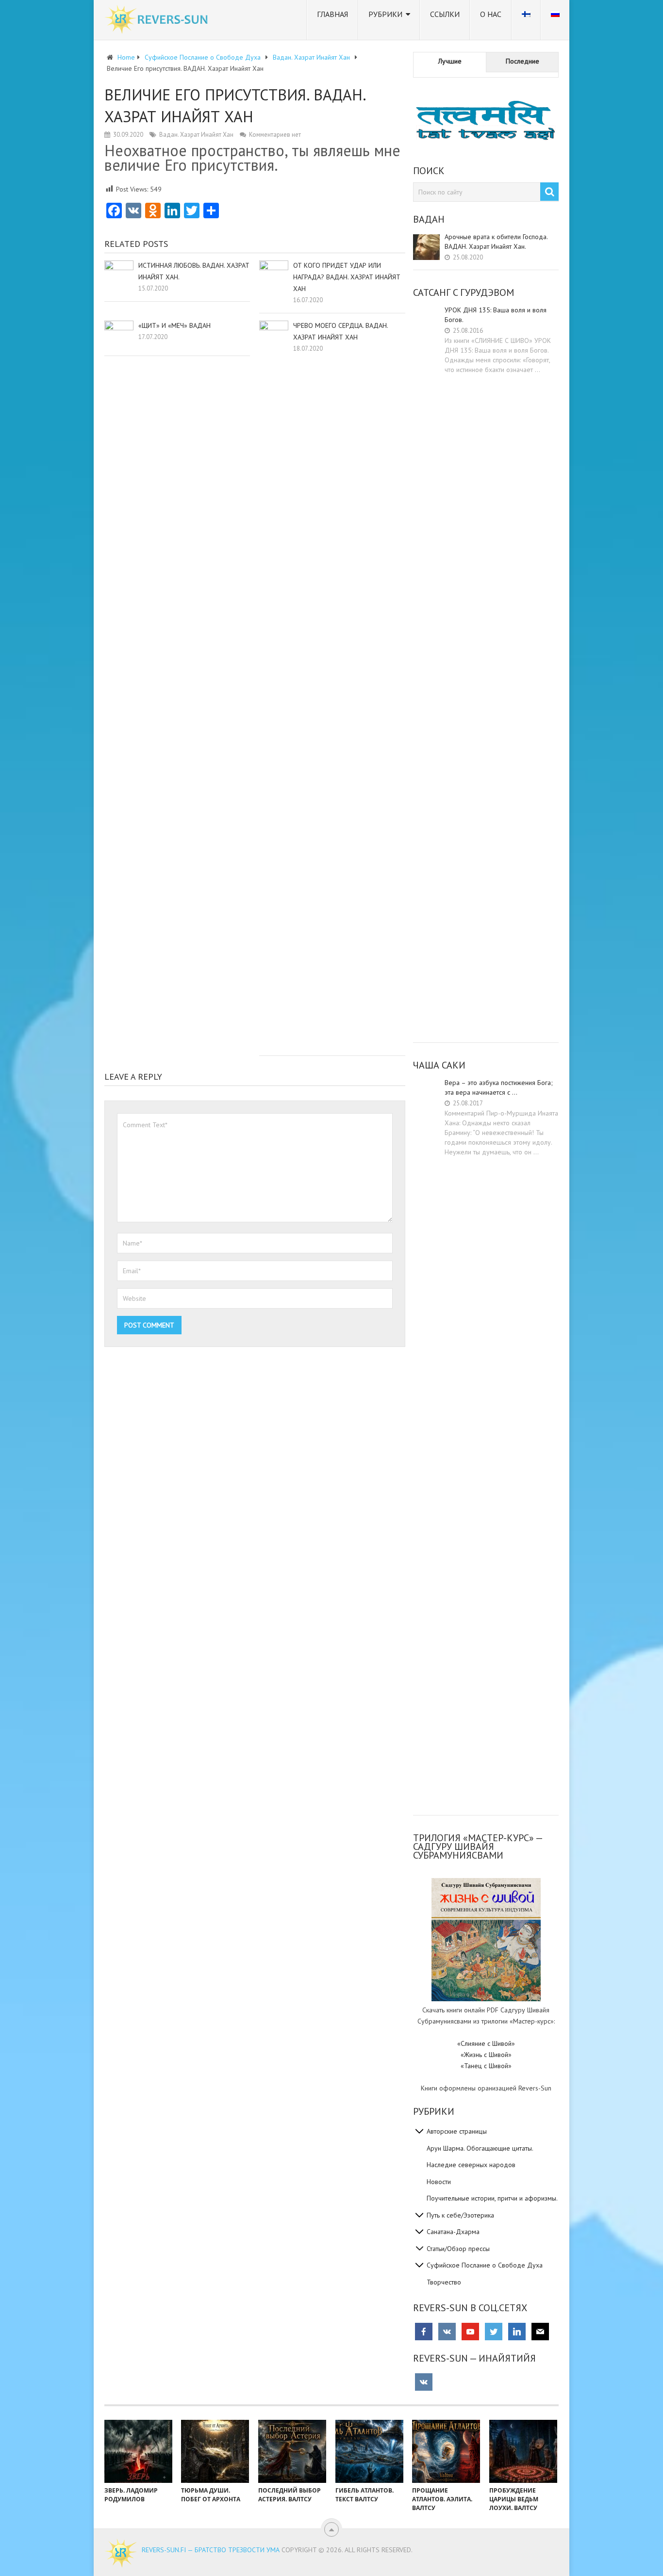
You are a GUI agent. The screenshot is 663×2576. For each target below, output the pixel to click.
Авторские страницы (457, 2131)
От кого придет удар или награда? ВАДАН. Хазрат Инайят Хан (347, 277)
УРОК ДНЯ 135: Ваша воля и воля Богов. (496, 315)
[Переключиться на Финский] (526, 20)
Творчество (444, 2282)
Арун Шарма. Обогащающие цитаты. (480, 2148)
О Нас (491, 14)
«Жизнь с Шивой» (486, 2055)
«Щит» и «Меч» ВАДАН (174, 325)
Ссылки (445, 14)
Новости (439, 2182)
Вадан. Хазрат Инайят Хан (196, 135)
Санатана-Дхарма (453, 2232)
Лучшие (450, 61)
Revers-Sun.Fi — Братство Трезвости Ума (211, 2550)
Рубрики (385, 14)
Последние (522, 61)
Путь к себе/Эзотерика (460, 2215)
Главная (332, 14)
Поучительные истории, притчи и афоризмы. (492, 2198)
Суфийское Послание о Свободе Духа (485, 2265)
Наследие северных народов (471, 2165)
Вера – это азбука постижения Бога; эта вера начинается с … (499, 1087)
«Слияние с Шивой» (486, 2043)
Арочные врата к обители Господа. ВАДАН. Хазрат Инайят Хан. (496, 242)
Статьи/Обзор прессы (458, 2249)
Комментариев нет (275, 135)
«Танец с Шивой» (486, 2066)
